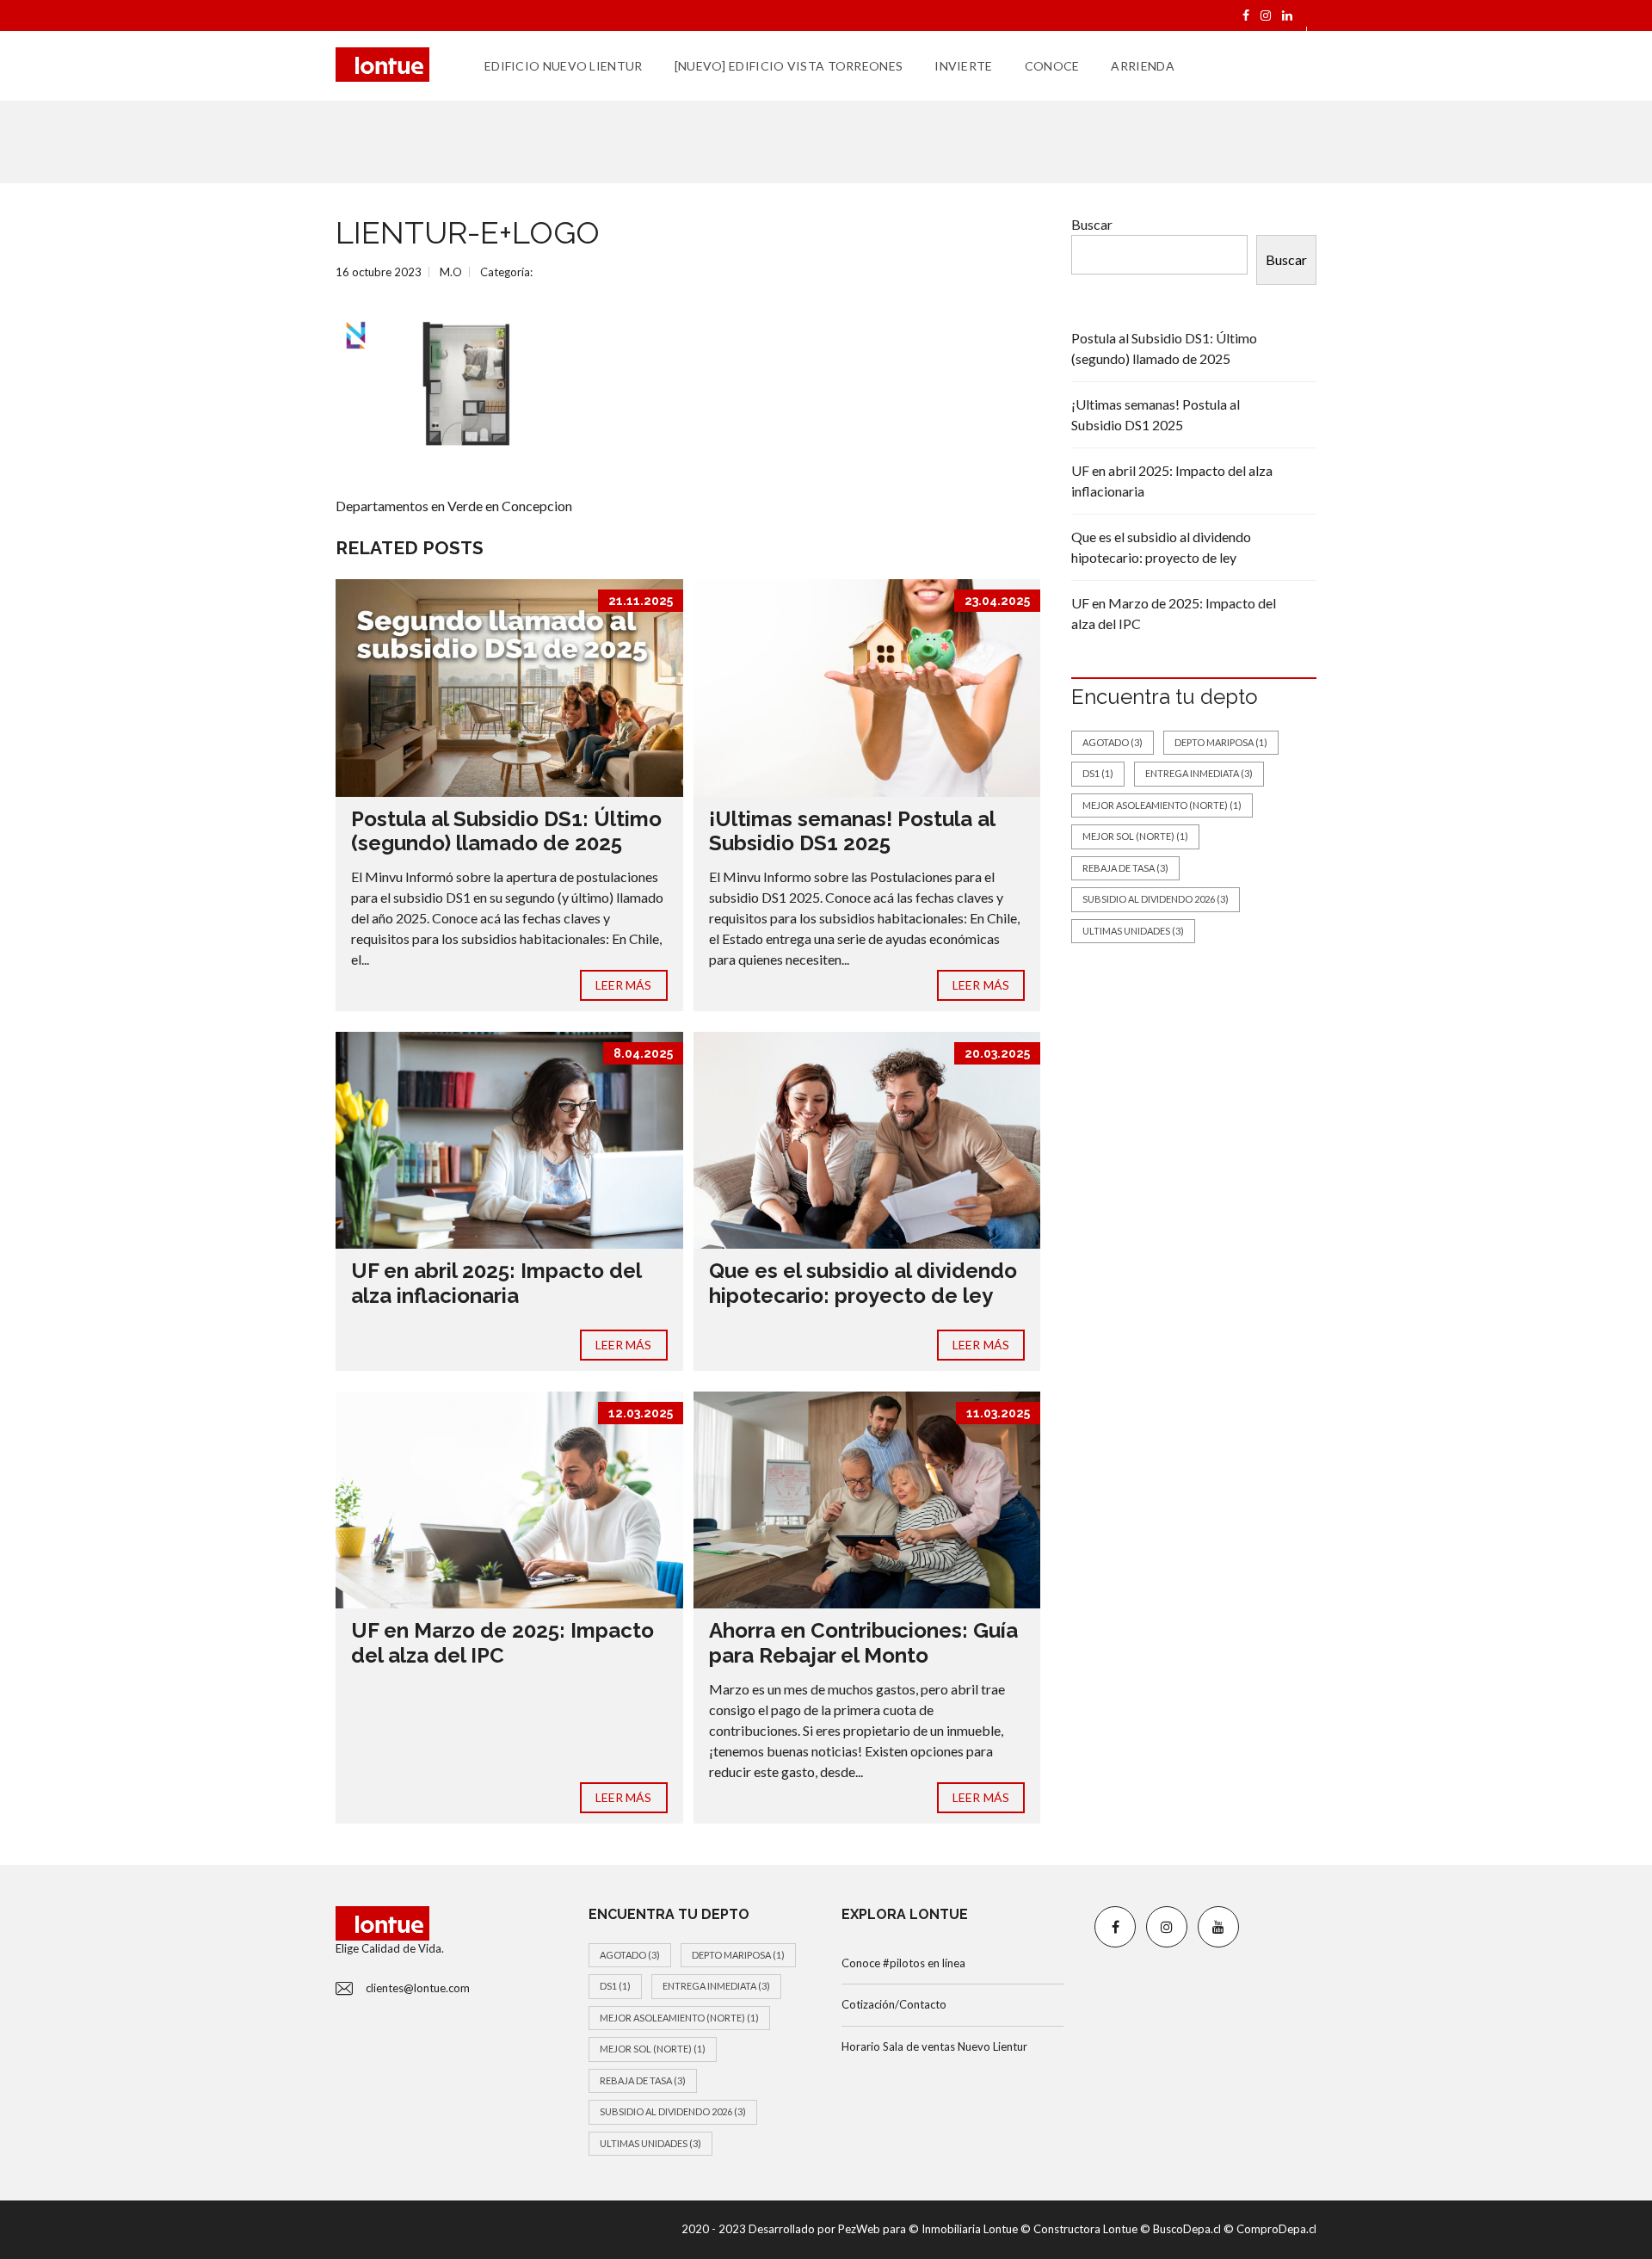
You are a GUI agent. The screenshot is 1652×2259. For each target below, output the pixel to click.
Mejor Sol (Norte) (1135, 836)
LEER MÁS (624, 985)
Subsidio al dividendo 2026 (1156, 899)
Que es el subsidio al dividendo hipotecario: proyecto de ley (863, 1283)
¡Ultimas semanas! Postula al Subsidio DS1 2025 (852, 831)
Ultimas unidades (1133, 931)
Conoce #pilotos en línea (903, 1963)
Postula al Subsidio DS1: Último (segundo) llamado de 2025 (506, 831)
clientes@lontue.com (418, 1988)
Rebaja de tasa (1125, 868)
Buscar (1092, 224)
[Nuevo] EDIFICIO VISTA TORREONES (789, 66)
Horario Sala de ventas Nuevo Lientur (934, 2046)
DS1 (1098, 773)
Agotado (1113, 742)
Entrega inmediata (1199, 773)
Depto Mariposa (1221, 742)
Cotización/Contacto (894, 2004)
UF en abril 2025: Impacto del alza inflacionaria (496, 1283)
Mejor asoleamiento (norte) (1162, 805)
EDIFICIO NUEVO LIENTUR (564, 66)
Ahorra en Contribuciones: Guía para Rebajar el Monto (863, 1643)
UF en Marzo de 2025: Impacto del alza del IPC (502, 1643)
